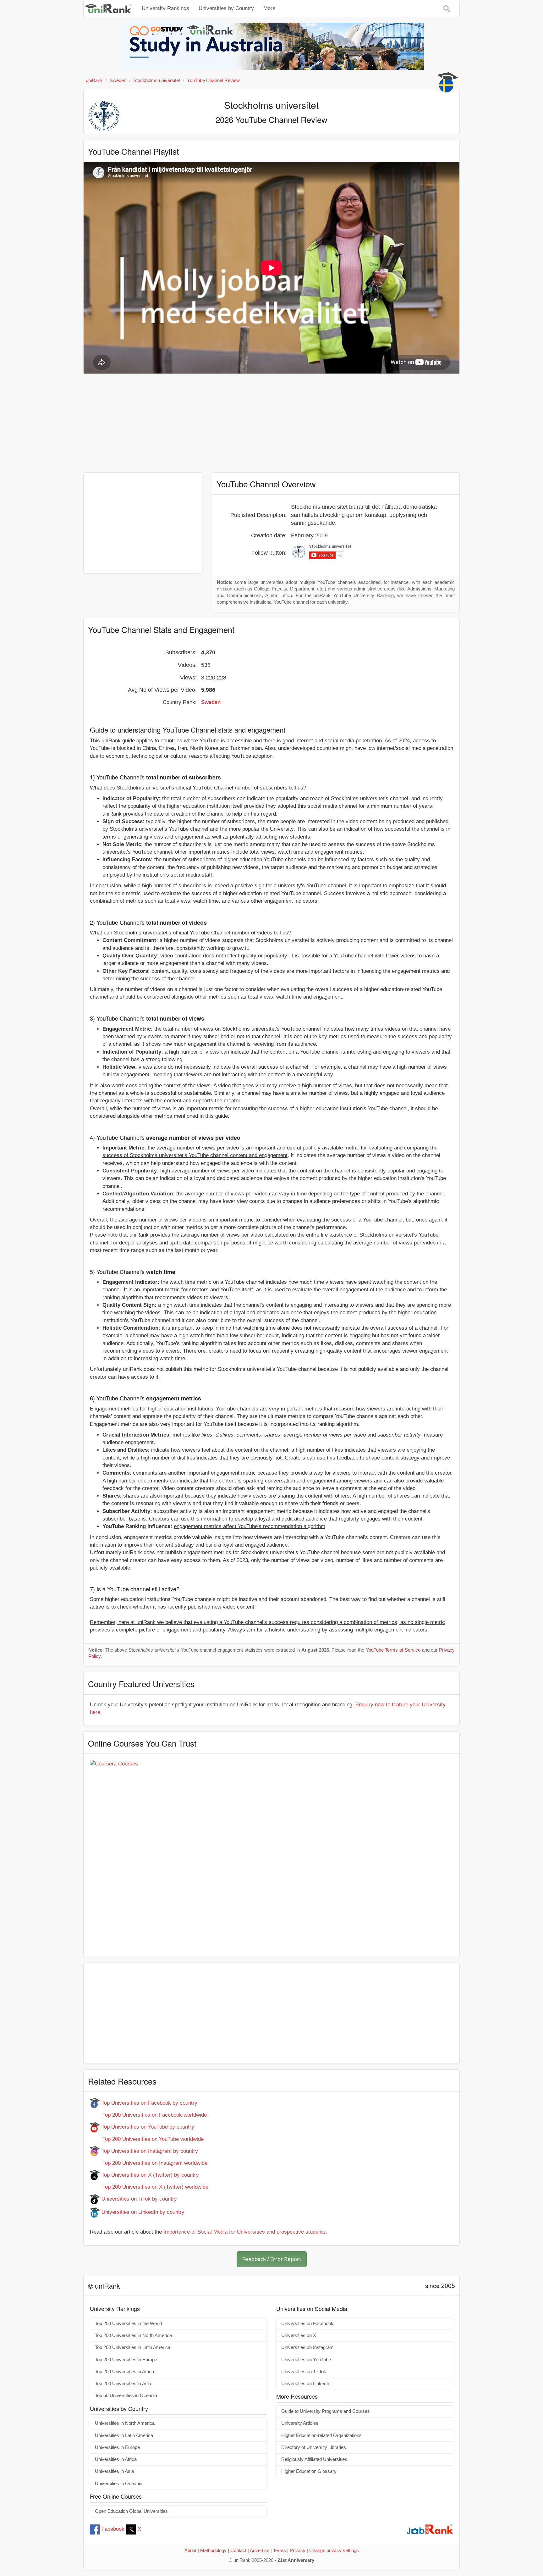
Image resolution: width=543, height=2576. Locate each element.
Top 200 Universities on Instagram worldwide (149, 2163)
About (190, 2551)
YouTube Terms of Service (393, 1650)
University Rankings (165, 8)
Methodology (213, 2551)
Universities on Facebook (307, 2324)
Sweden (211, 702)
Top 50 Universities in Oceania (126, 2396)
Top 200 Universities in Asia (123, 2384)
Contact (238, 2551)
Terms (280, 2551)
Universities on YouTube (306, 2360)
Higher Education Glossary (309, 2471)
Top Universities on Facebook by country (149, 2103)
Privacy (298, 2551)
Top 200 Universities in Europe (126, 2360)
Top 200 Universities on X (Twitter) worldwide (149, 2187)
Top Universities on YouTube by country (147, 2127)
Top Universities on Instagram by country (149, 2151)
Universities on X (299, 2335)
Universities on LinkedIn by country (142, 2212)
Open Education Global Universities (131, 2511)
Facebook (113, 2529)
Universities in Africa (116, 2459)
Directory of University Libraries (314, 2447)
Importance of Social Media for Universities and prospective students (244, 2232)
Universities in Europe (117, 2447)
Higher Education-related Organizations (321, 2435)
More (269, 8)
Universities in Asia (114, 2471)
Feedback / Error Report (272, 2259)
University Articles (300, 2423)
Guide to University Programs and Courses (326, 2411)
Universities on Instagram (307, 2347)
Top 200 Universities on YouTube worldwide (147, 2139)
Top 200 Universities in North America (133, 2335)
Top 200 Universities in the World (128, 2324)
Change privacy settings (334, 2551)
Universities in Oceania (119, 2484)
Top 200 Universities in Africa (124, 2372)
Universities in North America (125, 2423)
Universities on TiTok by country (138, 2199)
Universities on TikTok (304, 2372)
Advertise (260, 2551)
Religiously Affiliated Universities (314, 2459)
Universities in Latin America (124, 2435)
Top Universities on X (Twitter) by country (149, 2175)
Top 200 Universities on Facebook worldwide (148, 2115)
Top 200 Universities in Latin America (133, 2347)
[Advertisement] (271, 424)
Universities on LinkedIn (306, 2384)
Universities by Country (226, 8)
